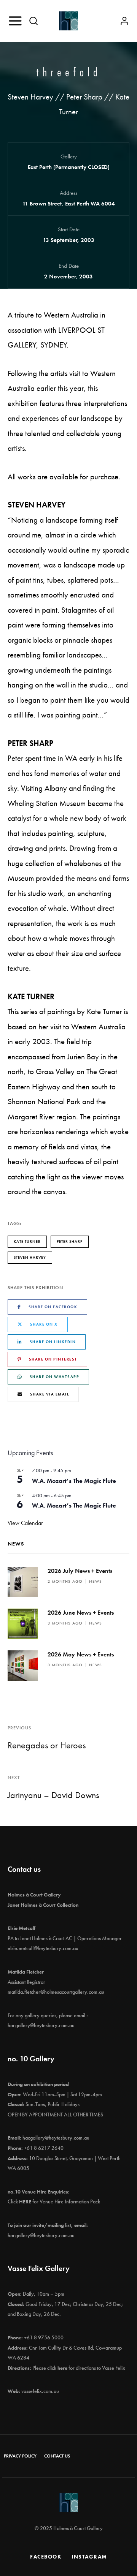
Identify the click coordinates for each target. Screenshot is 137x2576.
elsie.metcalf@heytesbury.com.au (43, 1948)
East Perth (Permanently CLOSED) (69, 167)
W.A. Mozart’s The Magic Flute (74, 1481)
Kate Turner (27, 1241)
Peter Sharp (70, 1241)
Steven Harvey (30, 1257)
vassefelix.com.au (40, 2391)
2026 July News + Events (80, 1571)
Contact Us (57, 2456)
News (96, 1581)
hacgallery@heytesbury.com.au (41, 2025)
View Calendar (25, 1523)
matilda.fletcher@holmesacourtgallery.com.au (56, 1992)
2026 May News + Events (81, 1654)
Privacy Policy (20, 2456)
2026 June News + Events (81, 1613)
